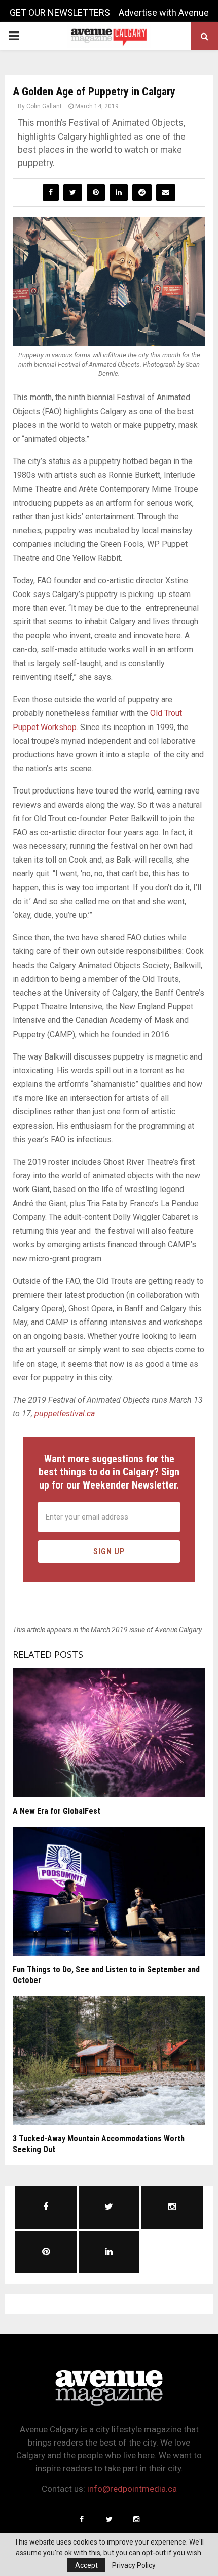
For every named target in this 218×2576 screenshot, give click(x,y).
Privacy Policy (134, 2565)
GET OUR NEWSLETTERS (60, 12)
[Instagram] (136, 2519)
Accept (86, 2565)
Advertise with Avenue (164, 12)
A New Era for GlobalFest (57, 1811)
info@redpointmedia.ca (132, 2489)
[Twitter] (109, 2519)
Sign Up (109, 1551)
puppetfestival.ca (65, 1414)
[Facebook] (82, 2519)
